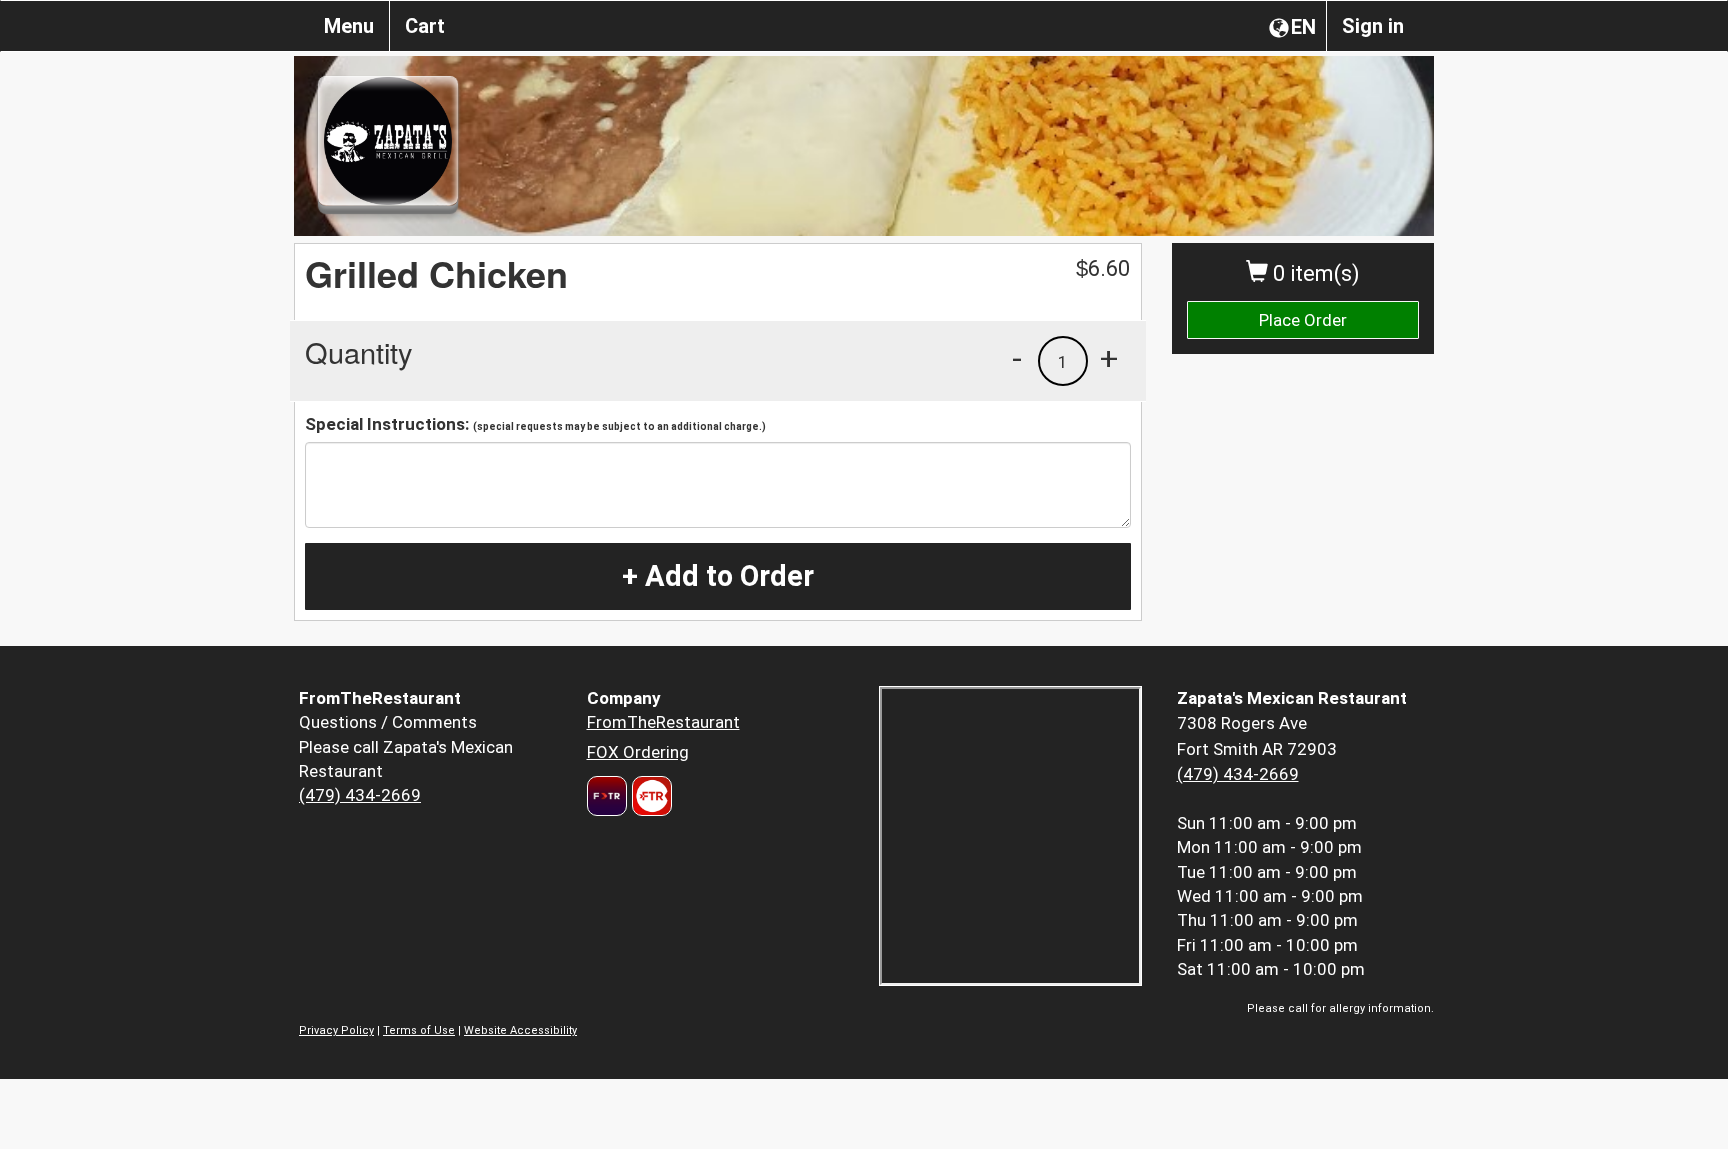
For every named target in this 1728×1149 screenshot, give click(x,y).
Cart (425, 26)
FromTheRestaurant (663, 722)
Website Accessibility (520, 1030)
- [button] (1017, 358)
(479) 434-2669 (360, 795)
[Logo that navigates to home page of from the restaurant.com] (607, 796)
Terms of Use (419, 1030)
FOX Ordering (638, 752)
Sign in (1373, 26)
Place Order (1303, 320)
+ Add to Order (718, 576)
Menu (349, 26)
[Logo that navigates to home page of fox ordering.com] (649, 796)
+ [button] (1109, 358)
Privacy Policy (336, 1030)
